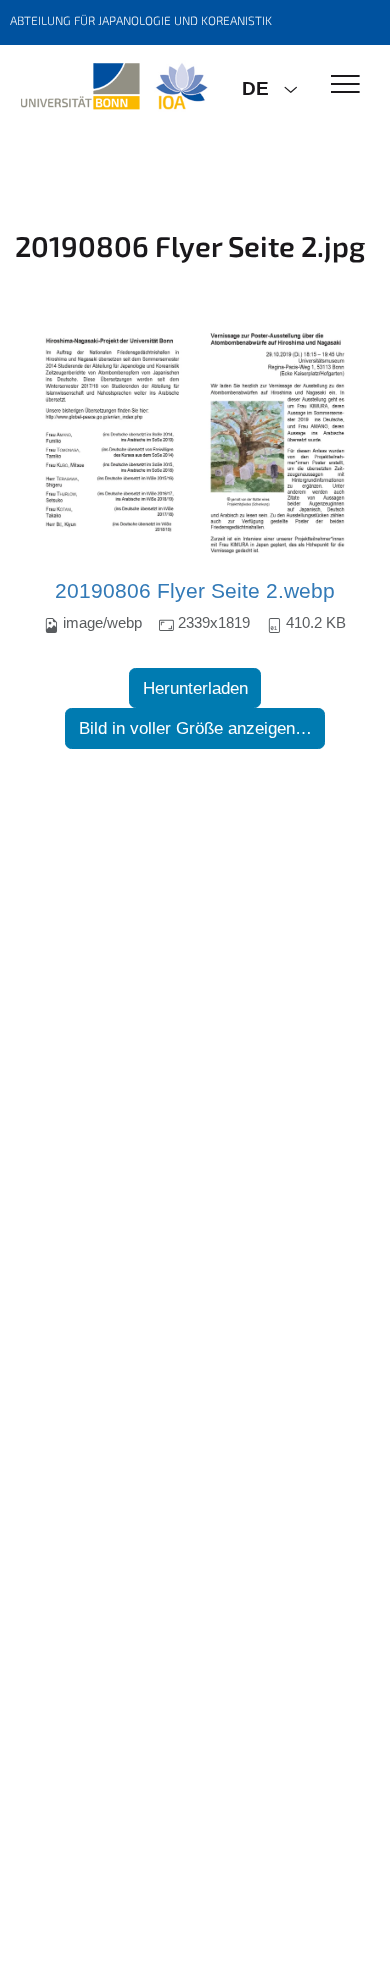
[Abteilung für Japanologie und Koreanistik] (113, 87)
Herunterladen (195, 688)
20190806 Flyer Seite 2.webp (195, 591)
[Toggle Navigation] (345, 85)
